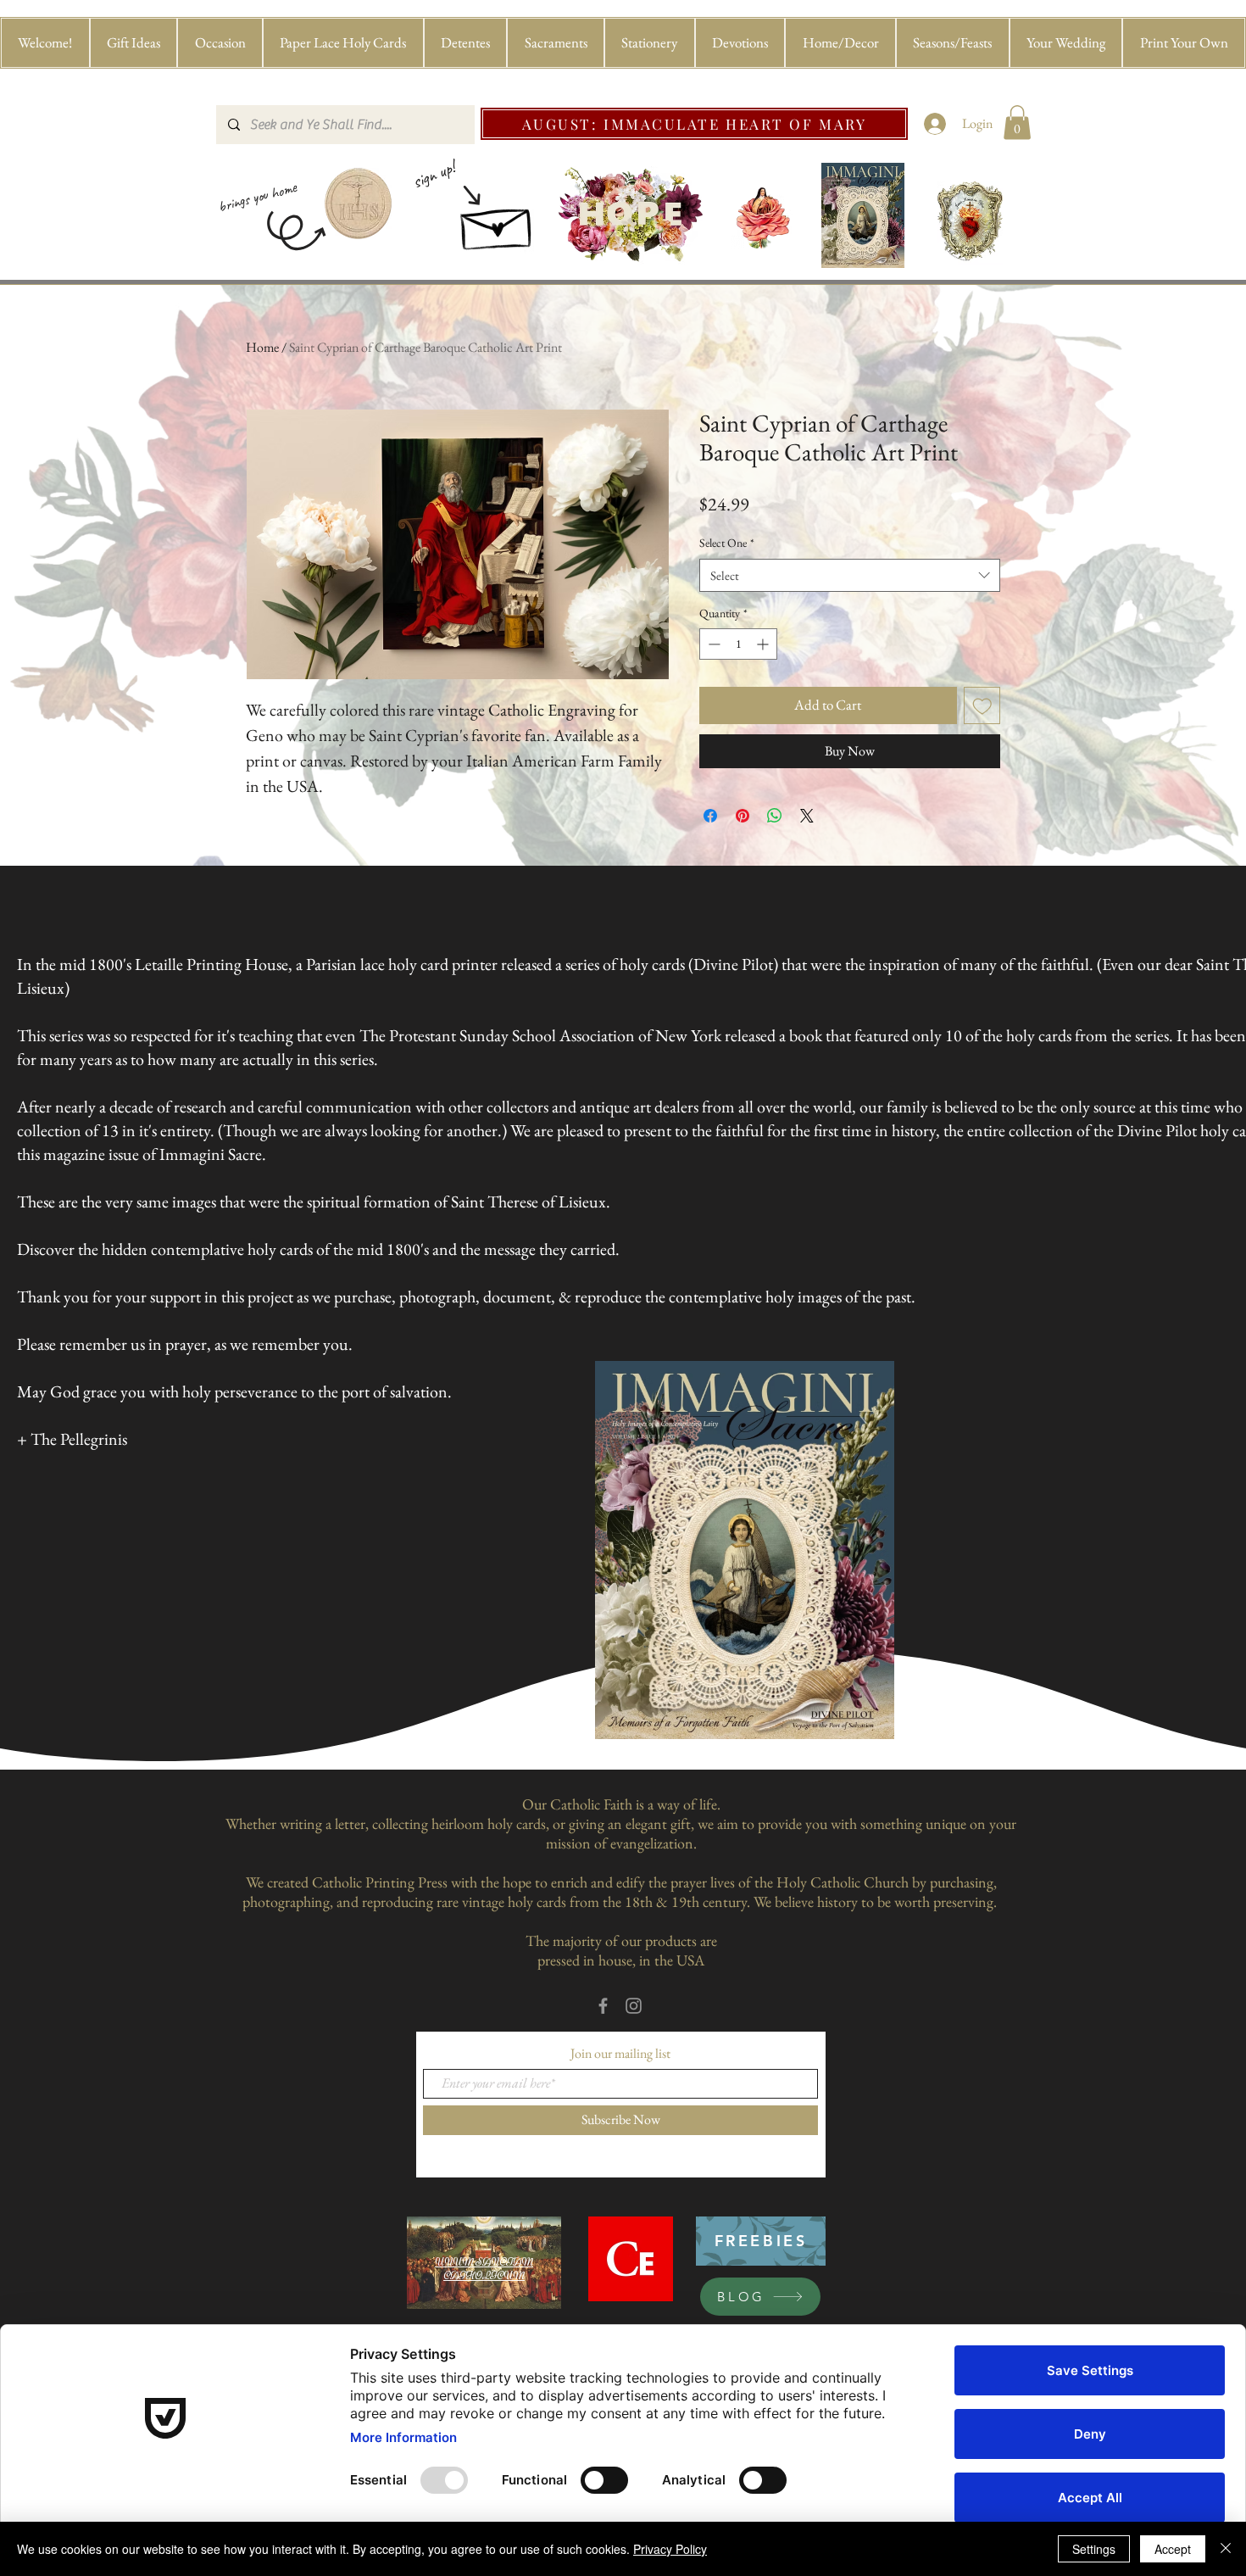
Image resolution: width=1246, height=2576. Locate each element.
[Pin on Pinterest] (743, 816)
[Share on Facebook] (710, 816)
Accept (1173, 2549)
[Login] (935, 124)
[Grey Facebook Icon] (603, 2006)
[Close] (1226, 2549)
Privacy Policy (670, 2549)
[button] (134, 43)
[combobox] (850, 575)
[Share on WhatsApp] (775, 816)
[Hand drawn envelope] (498, 223)
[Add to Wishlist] (982, 705)
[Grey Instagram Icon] (634, 2006)
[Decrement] (712, 644)
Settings (1094, 2549)
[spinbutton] (738, 644)
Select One (727, 543)
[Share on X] (807, 816)
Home (262, 347)
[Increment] (764, 644)
